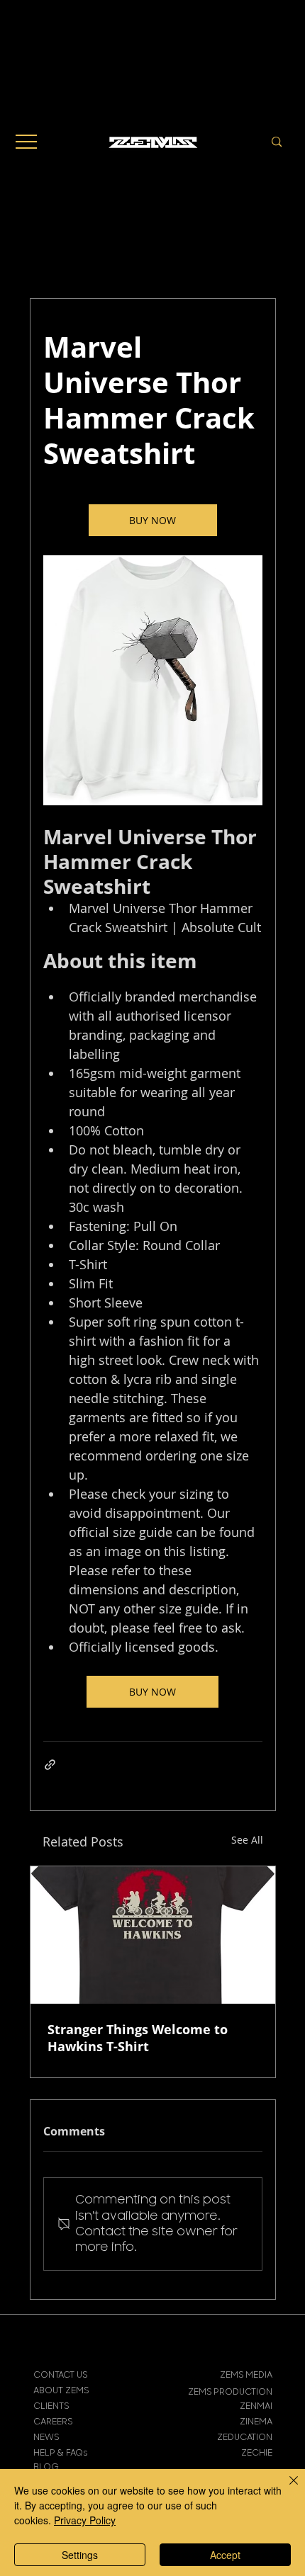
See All (247, 1840)
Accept (225, 2555)
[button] (26, 142)
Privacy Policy (85, 2520)
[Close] (285, 2489)
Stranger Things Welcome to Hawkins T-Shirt (138, 2038)
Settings (80, 2555)
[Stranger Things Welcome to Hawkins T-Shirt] (153, 1935)
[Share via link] (50, 1765)
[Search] (277, 142)
